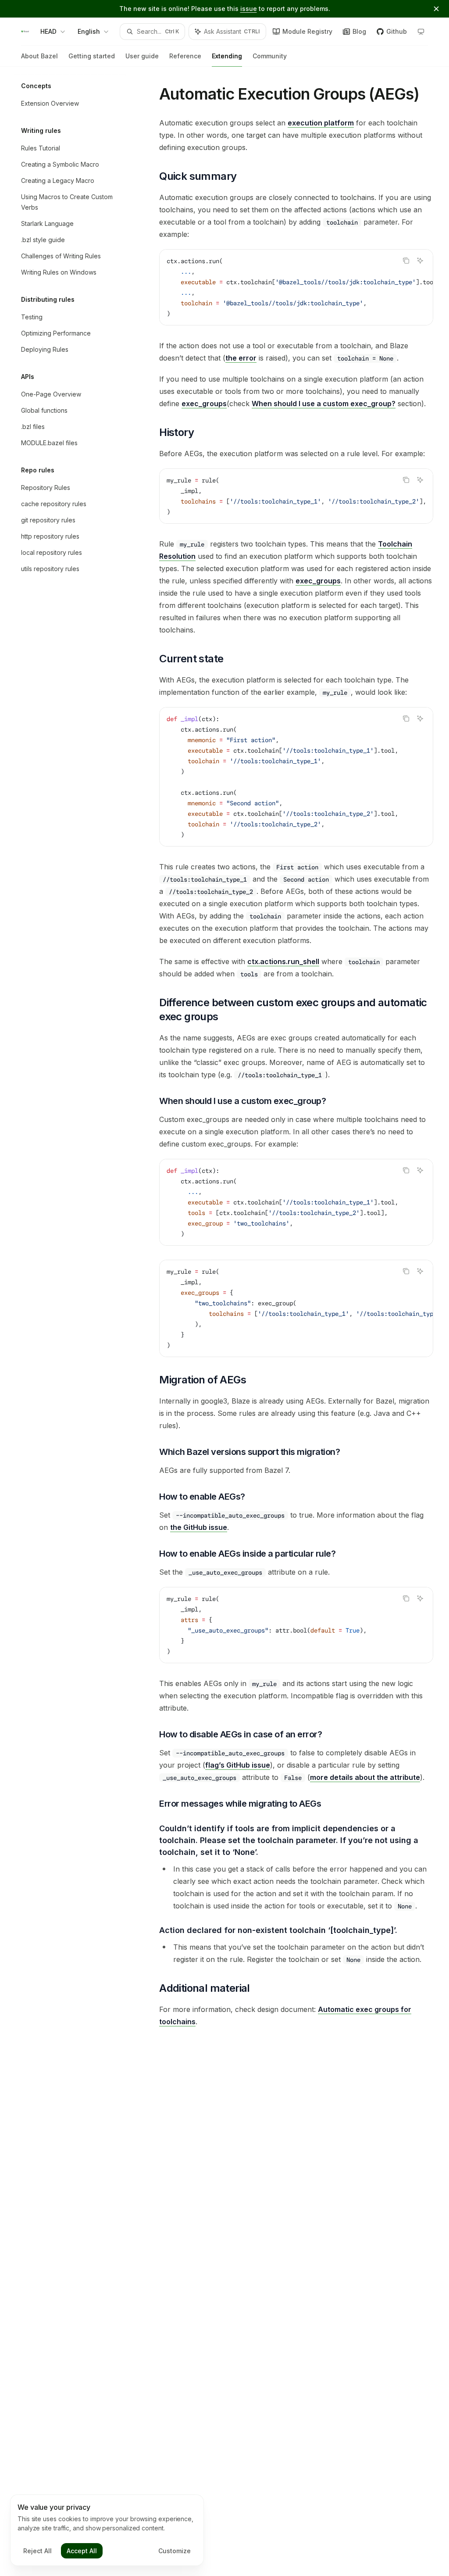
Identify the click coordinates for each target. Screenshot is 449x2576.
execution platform (321, 123)
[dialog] (107, 2530)
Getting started (92, 56)
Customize (175, 2551)
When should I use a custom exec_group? (324, 404)
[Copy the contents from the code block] (406, 261)
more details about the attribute (365, 1777)
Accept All (82, 2551)
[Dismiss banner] (436, 9)
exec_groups (204, 404)
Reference (185, 56)
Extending (227, 56)
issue (249, 9)
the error (241, 358)
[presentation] (296, 287)
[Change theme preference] (421, 32)
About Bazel (39, 56)
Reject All (37, 2551)
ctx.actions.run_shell (283, 961)
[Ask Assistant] (420, 261)
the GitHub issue (199, 1527)
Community (270, 56)
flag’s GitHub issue (238, 1765)
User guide (142, 56)
